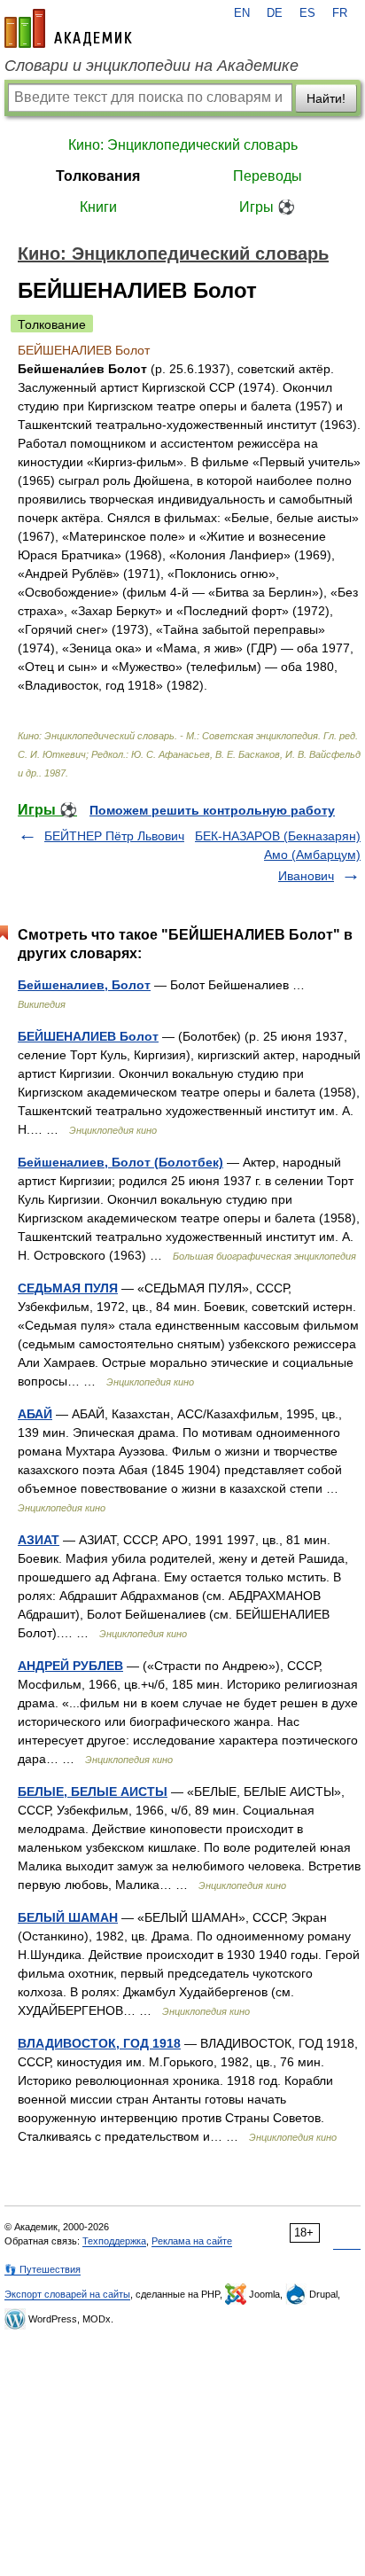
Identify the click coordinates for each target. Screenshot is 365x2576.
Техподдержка (114, 2241)
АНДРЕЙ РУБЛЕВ (70, 1666)
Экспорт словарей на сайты (67, 2294)
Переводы (268, 176)
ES (307, 13)
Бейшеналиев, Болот (84, 985)
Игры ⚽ (267, 207)
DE (275, 13)
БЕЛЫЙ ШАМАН (68, 1917)
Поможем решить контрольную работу (212, 810)
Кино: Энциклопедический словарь (183, 145)
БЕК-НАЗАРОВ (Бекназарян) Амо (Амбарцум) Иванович (278, 856)
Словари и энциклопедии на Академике (151, 66)
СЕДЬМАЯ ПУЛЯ (68, 1288)
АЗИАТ (39, 1540)
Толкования (98, 176)
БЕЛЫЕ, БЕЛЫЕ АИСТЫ (93, 1791)
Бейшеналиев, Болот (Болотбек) (120, 1162)
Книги (98, 207)
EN (242, 13)
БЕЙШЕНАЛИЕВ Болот (88, 1036)
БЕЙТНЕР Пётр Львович (114, 836)
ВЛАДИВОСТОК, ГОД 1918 (99, 2043)
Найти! (326, 98)
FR (340, 13)
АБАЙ (35, 1414)
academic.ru (68, 28)
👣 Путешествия (43, 2269)
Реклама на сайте (192, 2241)
